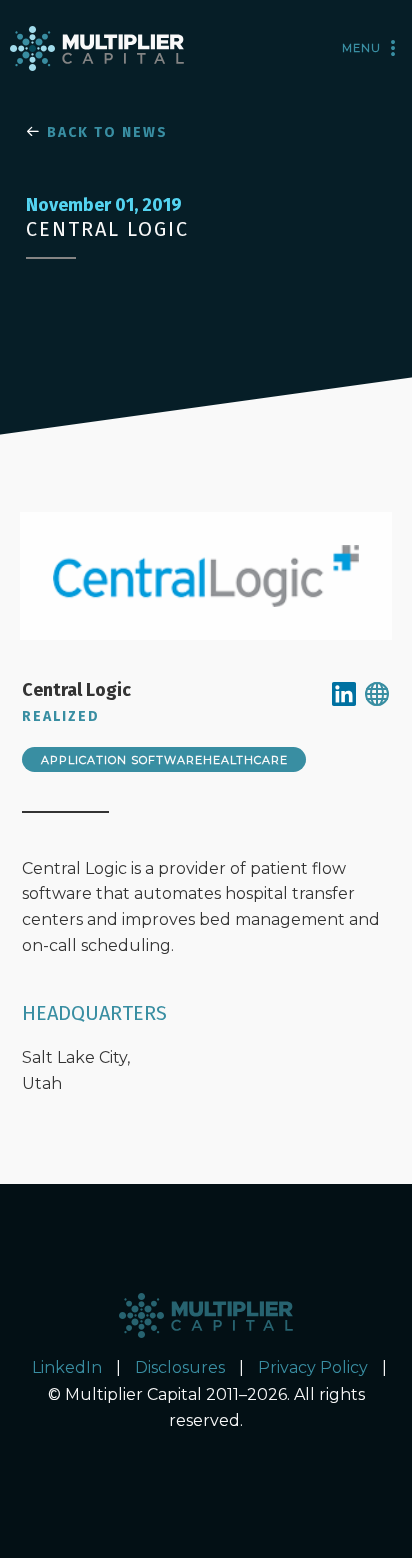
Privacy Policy (313, 1367)
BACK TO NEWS (105, 132)
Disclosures (180, 1367)
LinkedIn (67, 1367)
